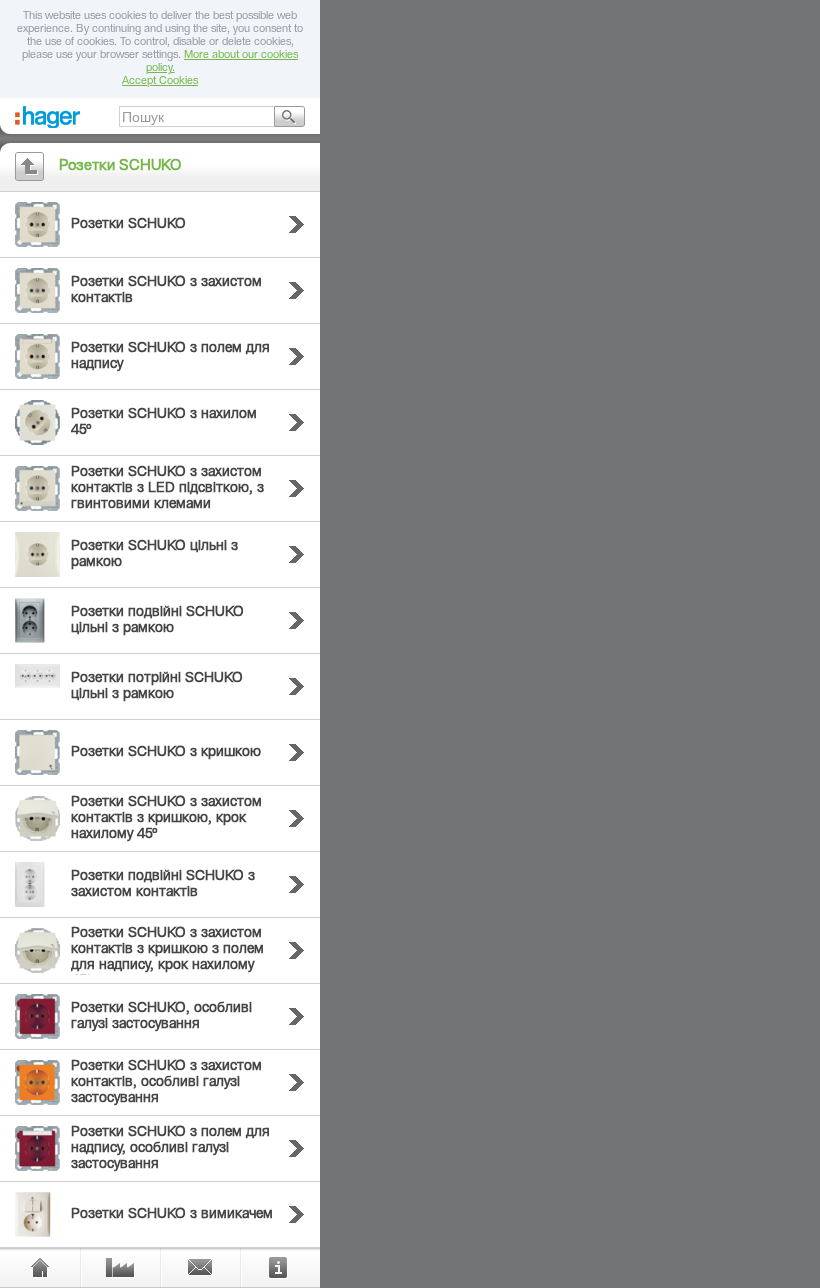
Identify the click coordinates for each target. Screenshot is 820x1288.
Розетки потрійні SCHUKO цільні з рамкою (157, 687)
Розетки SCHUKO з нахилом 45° (164, 423)
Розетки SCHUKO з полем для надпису (170, 357)
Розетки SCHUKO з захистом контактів (166, 291)
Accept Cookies (160, 81)
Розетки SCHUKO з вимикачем (172, 1215)
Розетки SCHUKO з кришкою (166, 753)
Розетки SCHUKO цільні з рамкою (154, 555)
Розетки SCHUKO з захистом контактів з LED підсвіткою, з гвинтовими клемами (167, 489)
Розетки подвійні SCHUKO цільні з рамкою (157, 621)
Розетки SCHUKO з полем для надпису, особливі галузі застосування (170, 1149)
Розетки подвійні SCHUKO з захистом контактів (163, 885)
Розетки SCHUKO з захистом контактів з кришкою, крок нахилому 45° (166, 819)
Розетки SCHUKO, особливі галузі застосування (161, 1017)
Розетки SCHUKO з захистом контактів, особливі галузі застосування (166, 1083)
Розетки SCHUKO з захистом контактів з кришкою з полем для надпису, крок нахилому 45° (167, 958)
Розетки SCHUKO (128, 225)
